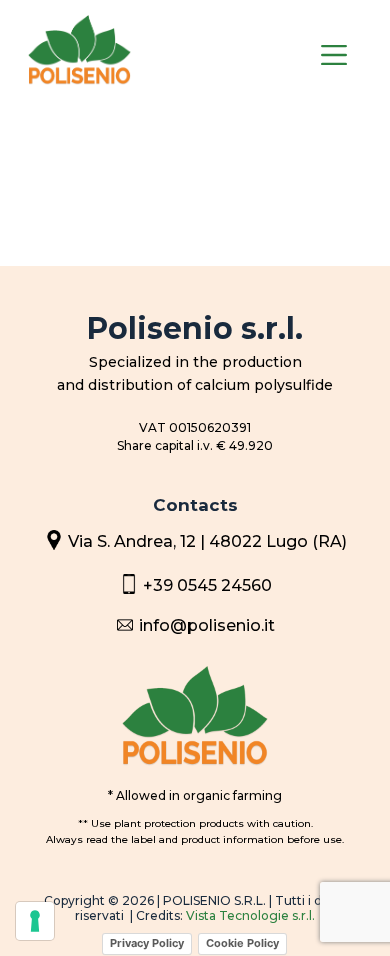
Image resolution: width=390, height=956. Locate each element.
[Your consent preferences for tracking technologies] (35, 921)
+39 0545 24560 (207, 585)
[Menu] (334, 55)
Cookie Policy (242, 943)
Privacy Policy (147, 943)
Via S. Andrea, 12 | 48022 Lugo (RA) (207, 541)
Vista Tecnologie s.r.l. (250, 915)
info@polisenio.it (207, 625)
